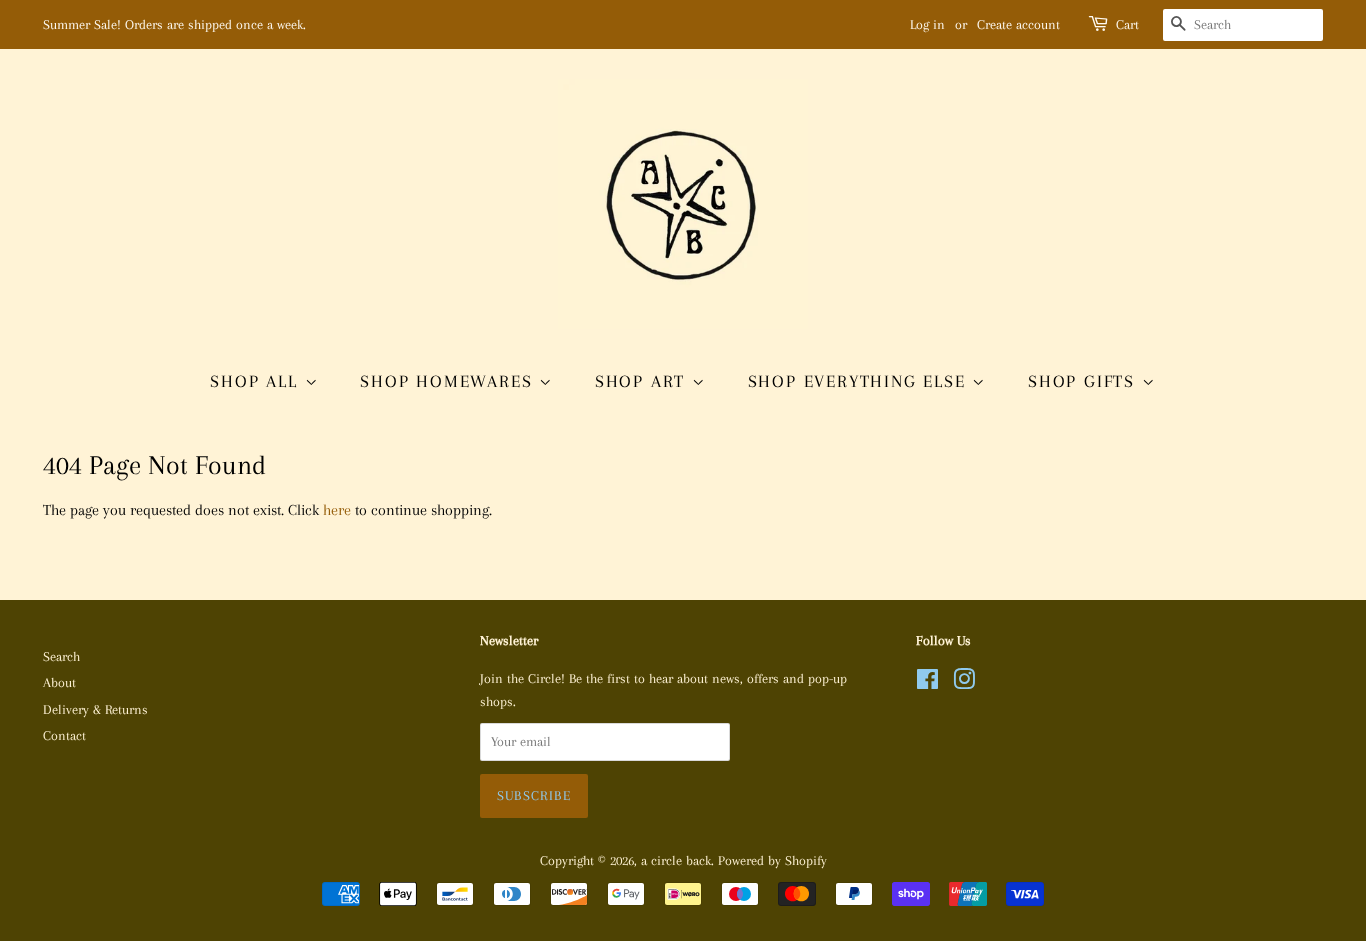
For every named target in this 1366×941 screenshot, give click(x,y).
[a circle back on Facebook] (927, 683)
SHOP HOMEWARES (449, 381)
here (337, 510)
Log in (927, 24)
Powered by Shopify (772, 860)
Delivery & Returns (95, 709)
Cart (1127, 24)
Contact (64, 735)
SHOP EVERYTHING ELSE (860, 381)
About (59, 682)
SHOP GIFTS (1085, 381)
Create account (1018, 24)
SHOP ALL (257, 381)
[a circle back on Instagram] (964, 683)
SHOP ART (643, 381)
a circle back (676, 860)
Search (61, 656)
